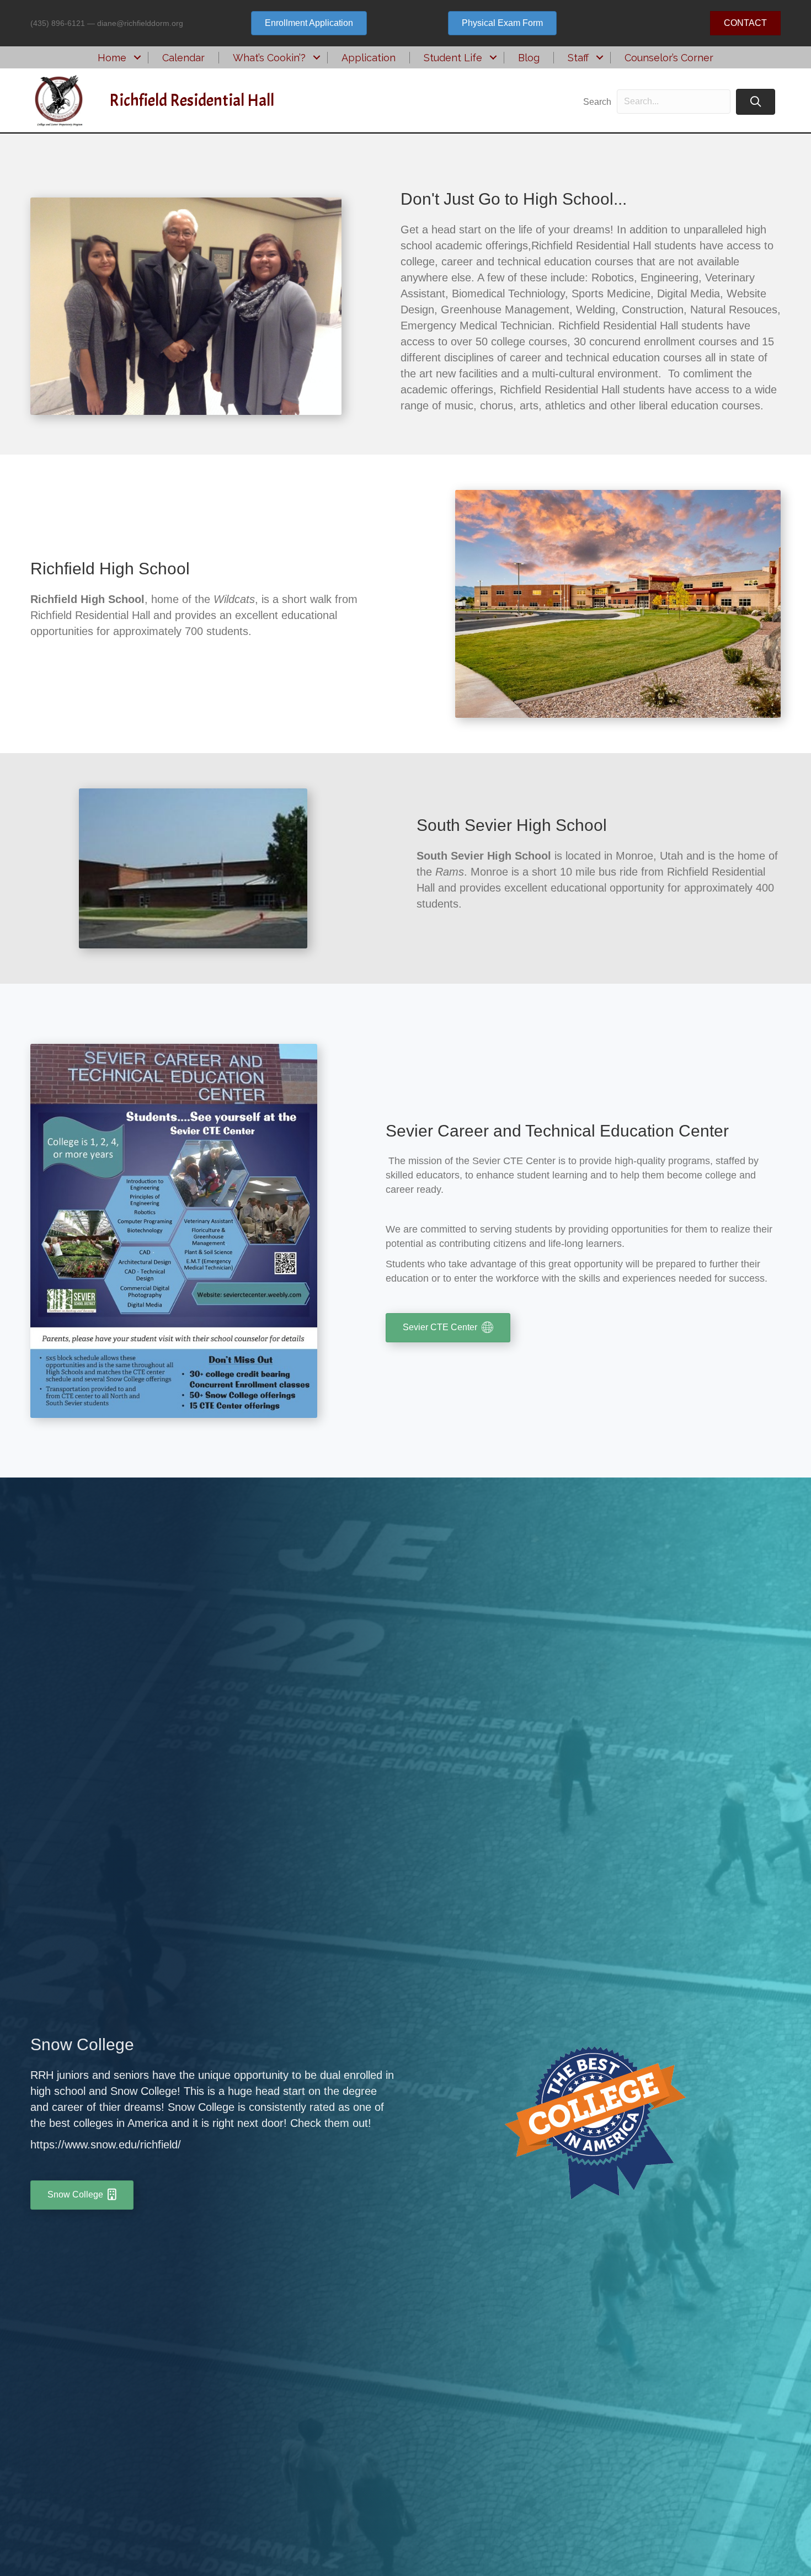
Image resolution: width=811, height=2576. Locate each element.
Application (369, 58)
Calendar (183, 58)
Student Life (453, 58)
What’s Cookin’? (269, 58)
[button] (137, 58)
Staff (578, 58)
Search (597, 102)
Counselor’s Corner (669, 58)
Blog (529, 58)
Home (112, 58)
